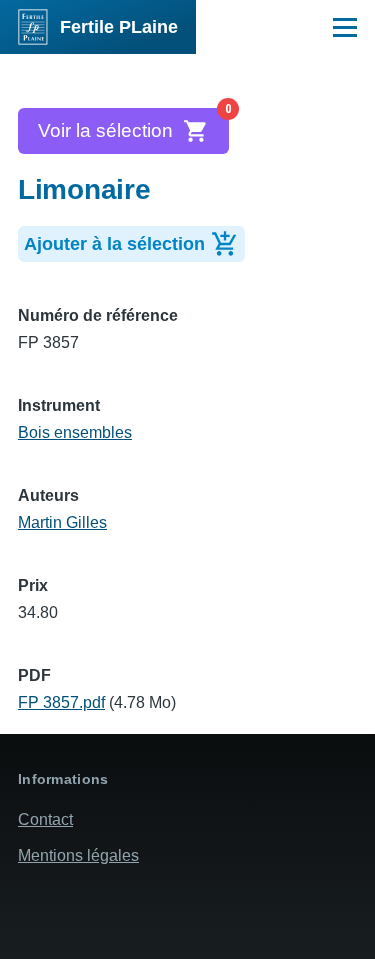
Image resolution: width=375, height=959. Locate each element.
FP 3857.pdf (61, 702)
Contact (45, 819)
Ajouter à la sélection (114, 244)
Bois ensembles (75, 432)
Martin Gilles (62, 522)
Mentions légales (78, 855)
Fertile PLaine (119, 27)
